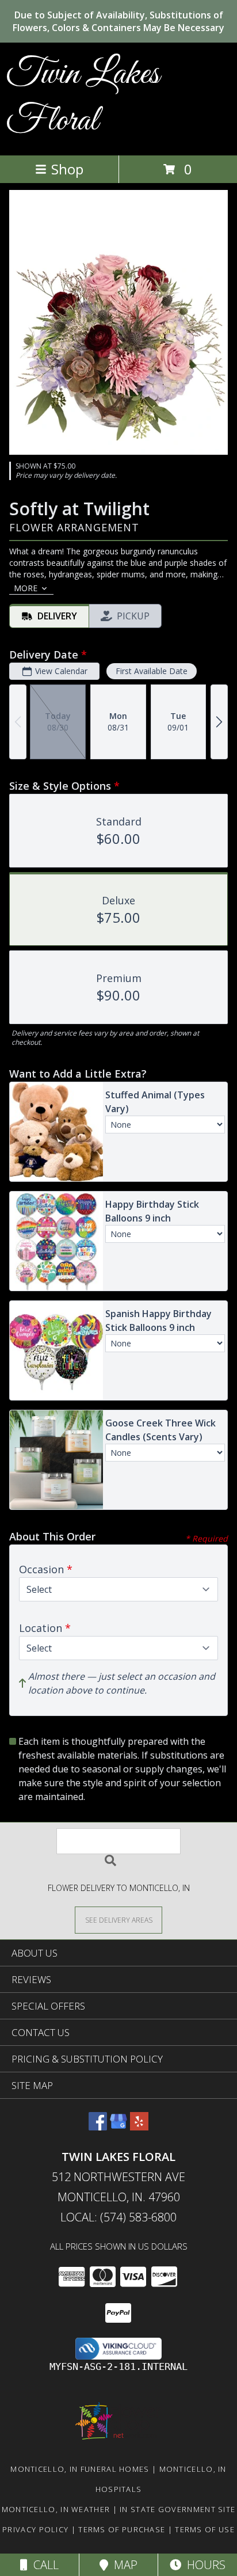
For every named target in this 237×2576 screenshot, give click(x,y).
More (26, 588)
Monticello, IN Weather (56, 2509)
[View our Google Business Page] (118, 2127)
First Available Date (152, 671)
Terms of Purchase (122, 2529)
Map (123, 2565)
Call (43, 2565)
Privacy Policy (35, 2529)
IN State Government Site (177, 2509)
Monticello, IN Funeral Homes (80, 2469)
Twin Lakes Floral (83, 98)
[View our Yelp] (139, 2127)
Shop (67, 169)
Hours (203, 2565)
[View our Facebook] (98, 2127)
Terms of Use (205, 2529)
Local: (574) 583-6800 (118, 2217)
